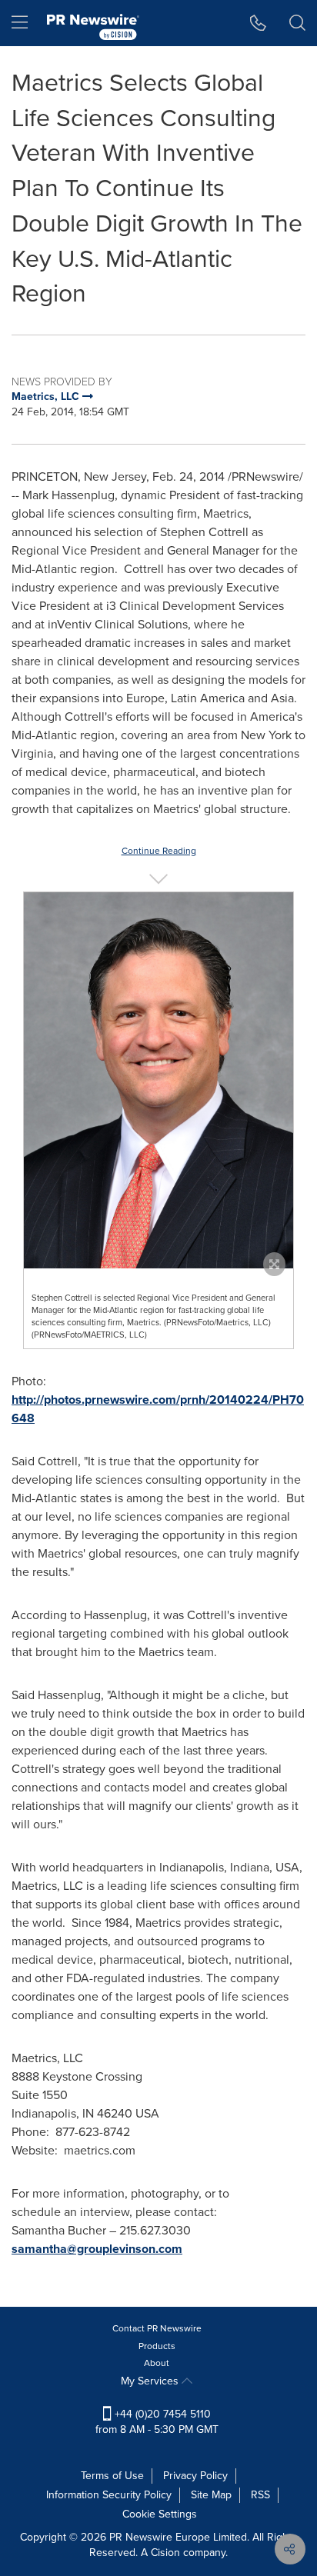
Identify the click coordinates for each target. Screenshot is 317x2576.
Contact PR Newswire (157, 2328)
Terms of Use (112, 2476)
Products (157, 2346)
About (157, 2363)
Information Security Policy (109, 2495)
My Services (151, 2381)
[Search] (297, 23)
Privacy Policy (195, 2476)
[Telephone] (258, 23)
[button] (158, 1081)
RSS (260, 2495)
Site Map (211, 2495)
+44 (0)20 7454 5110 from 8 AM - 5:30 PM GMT (157, 2422)
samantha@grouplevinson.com (97, 2249)
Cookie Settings (160, 2514)
